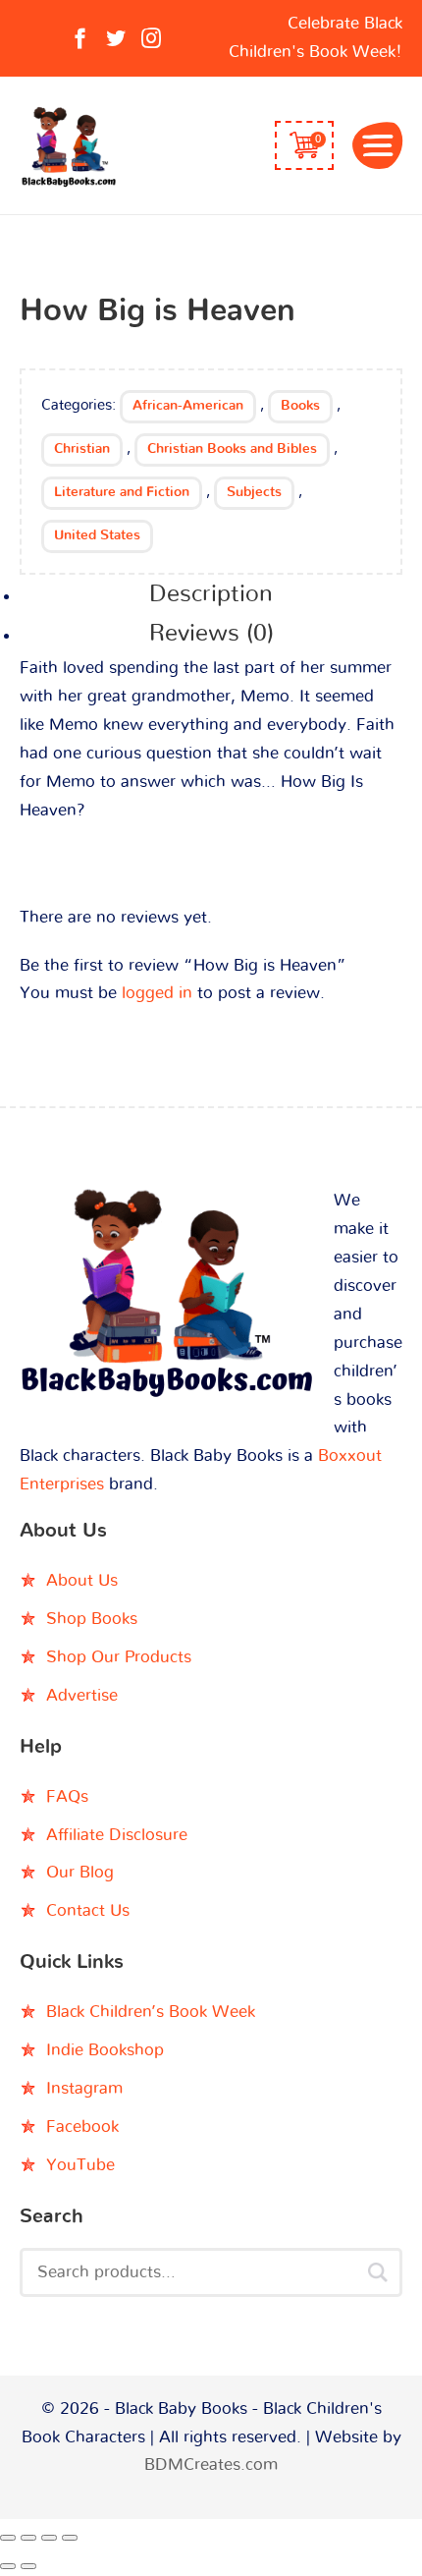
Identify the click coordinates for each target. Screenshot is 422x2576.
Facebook (82, 2127)
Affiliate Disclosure (117, 1835)
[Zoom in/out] (8, 2538)
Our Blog (80, 1872)
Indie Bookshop (105, 2050)
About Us (82, 1580)
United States (97, 535)
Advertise (82, 1695)
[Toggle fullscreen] (28, 2538)
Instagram (84, 2088)
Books (300, 406)
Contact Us (88, 1910)
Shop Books (92, 1619)
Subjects (254, 492)
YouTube (80, 2165)
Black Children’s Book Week (151, 2012)
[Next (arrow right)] (28, 2566)
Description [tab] (211, 594)
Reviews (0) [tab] (211, 634)
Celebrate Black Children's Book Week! (316, 37)
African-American (188, 406)
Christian (82, 449)
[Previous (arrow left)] (8, 2566)
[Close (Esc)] (70, 2538)
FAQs (67, 1796)
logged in (157, 993)
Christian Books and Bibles (232, 449)
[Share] (49, 2538)
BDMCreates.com (211, 2464)
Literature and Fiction (122, 492)
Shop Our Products (119, 1657)
